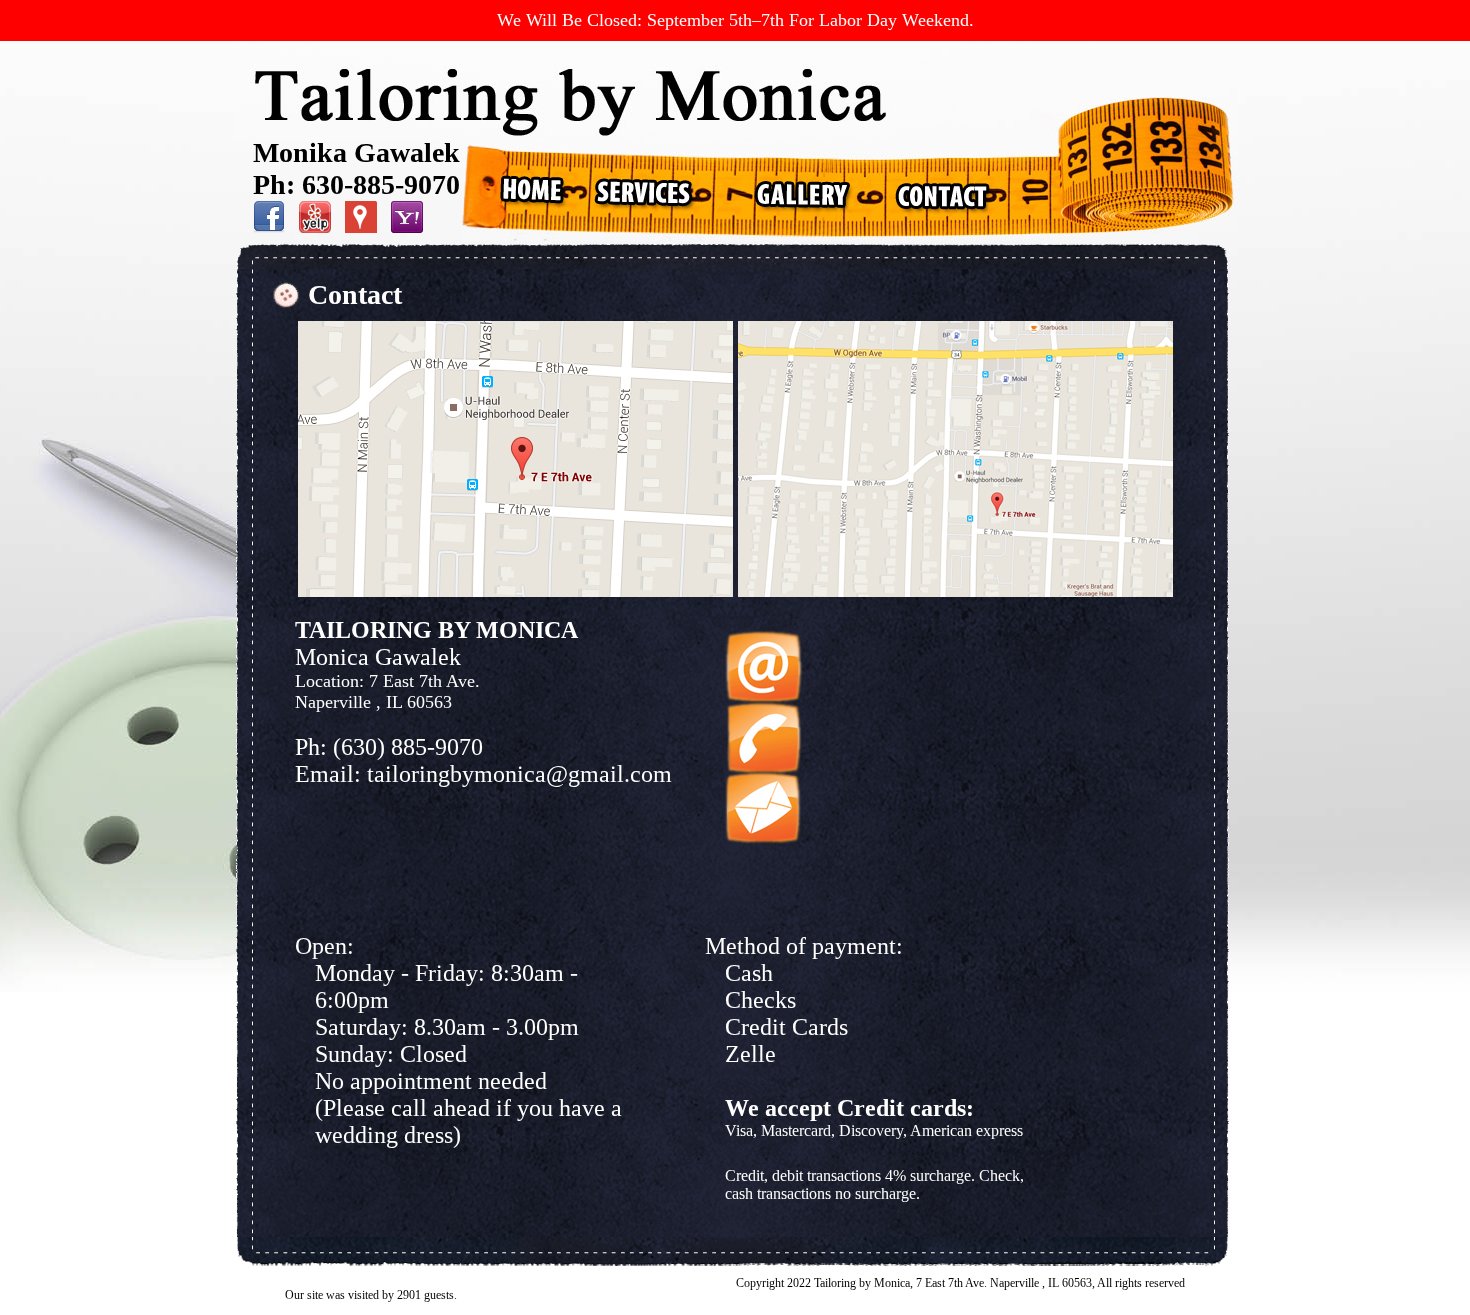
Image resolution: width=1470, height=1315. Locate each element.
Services (643, 192)
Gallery (795, 192)
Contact (943, 192)
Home (534, 192)
